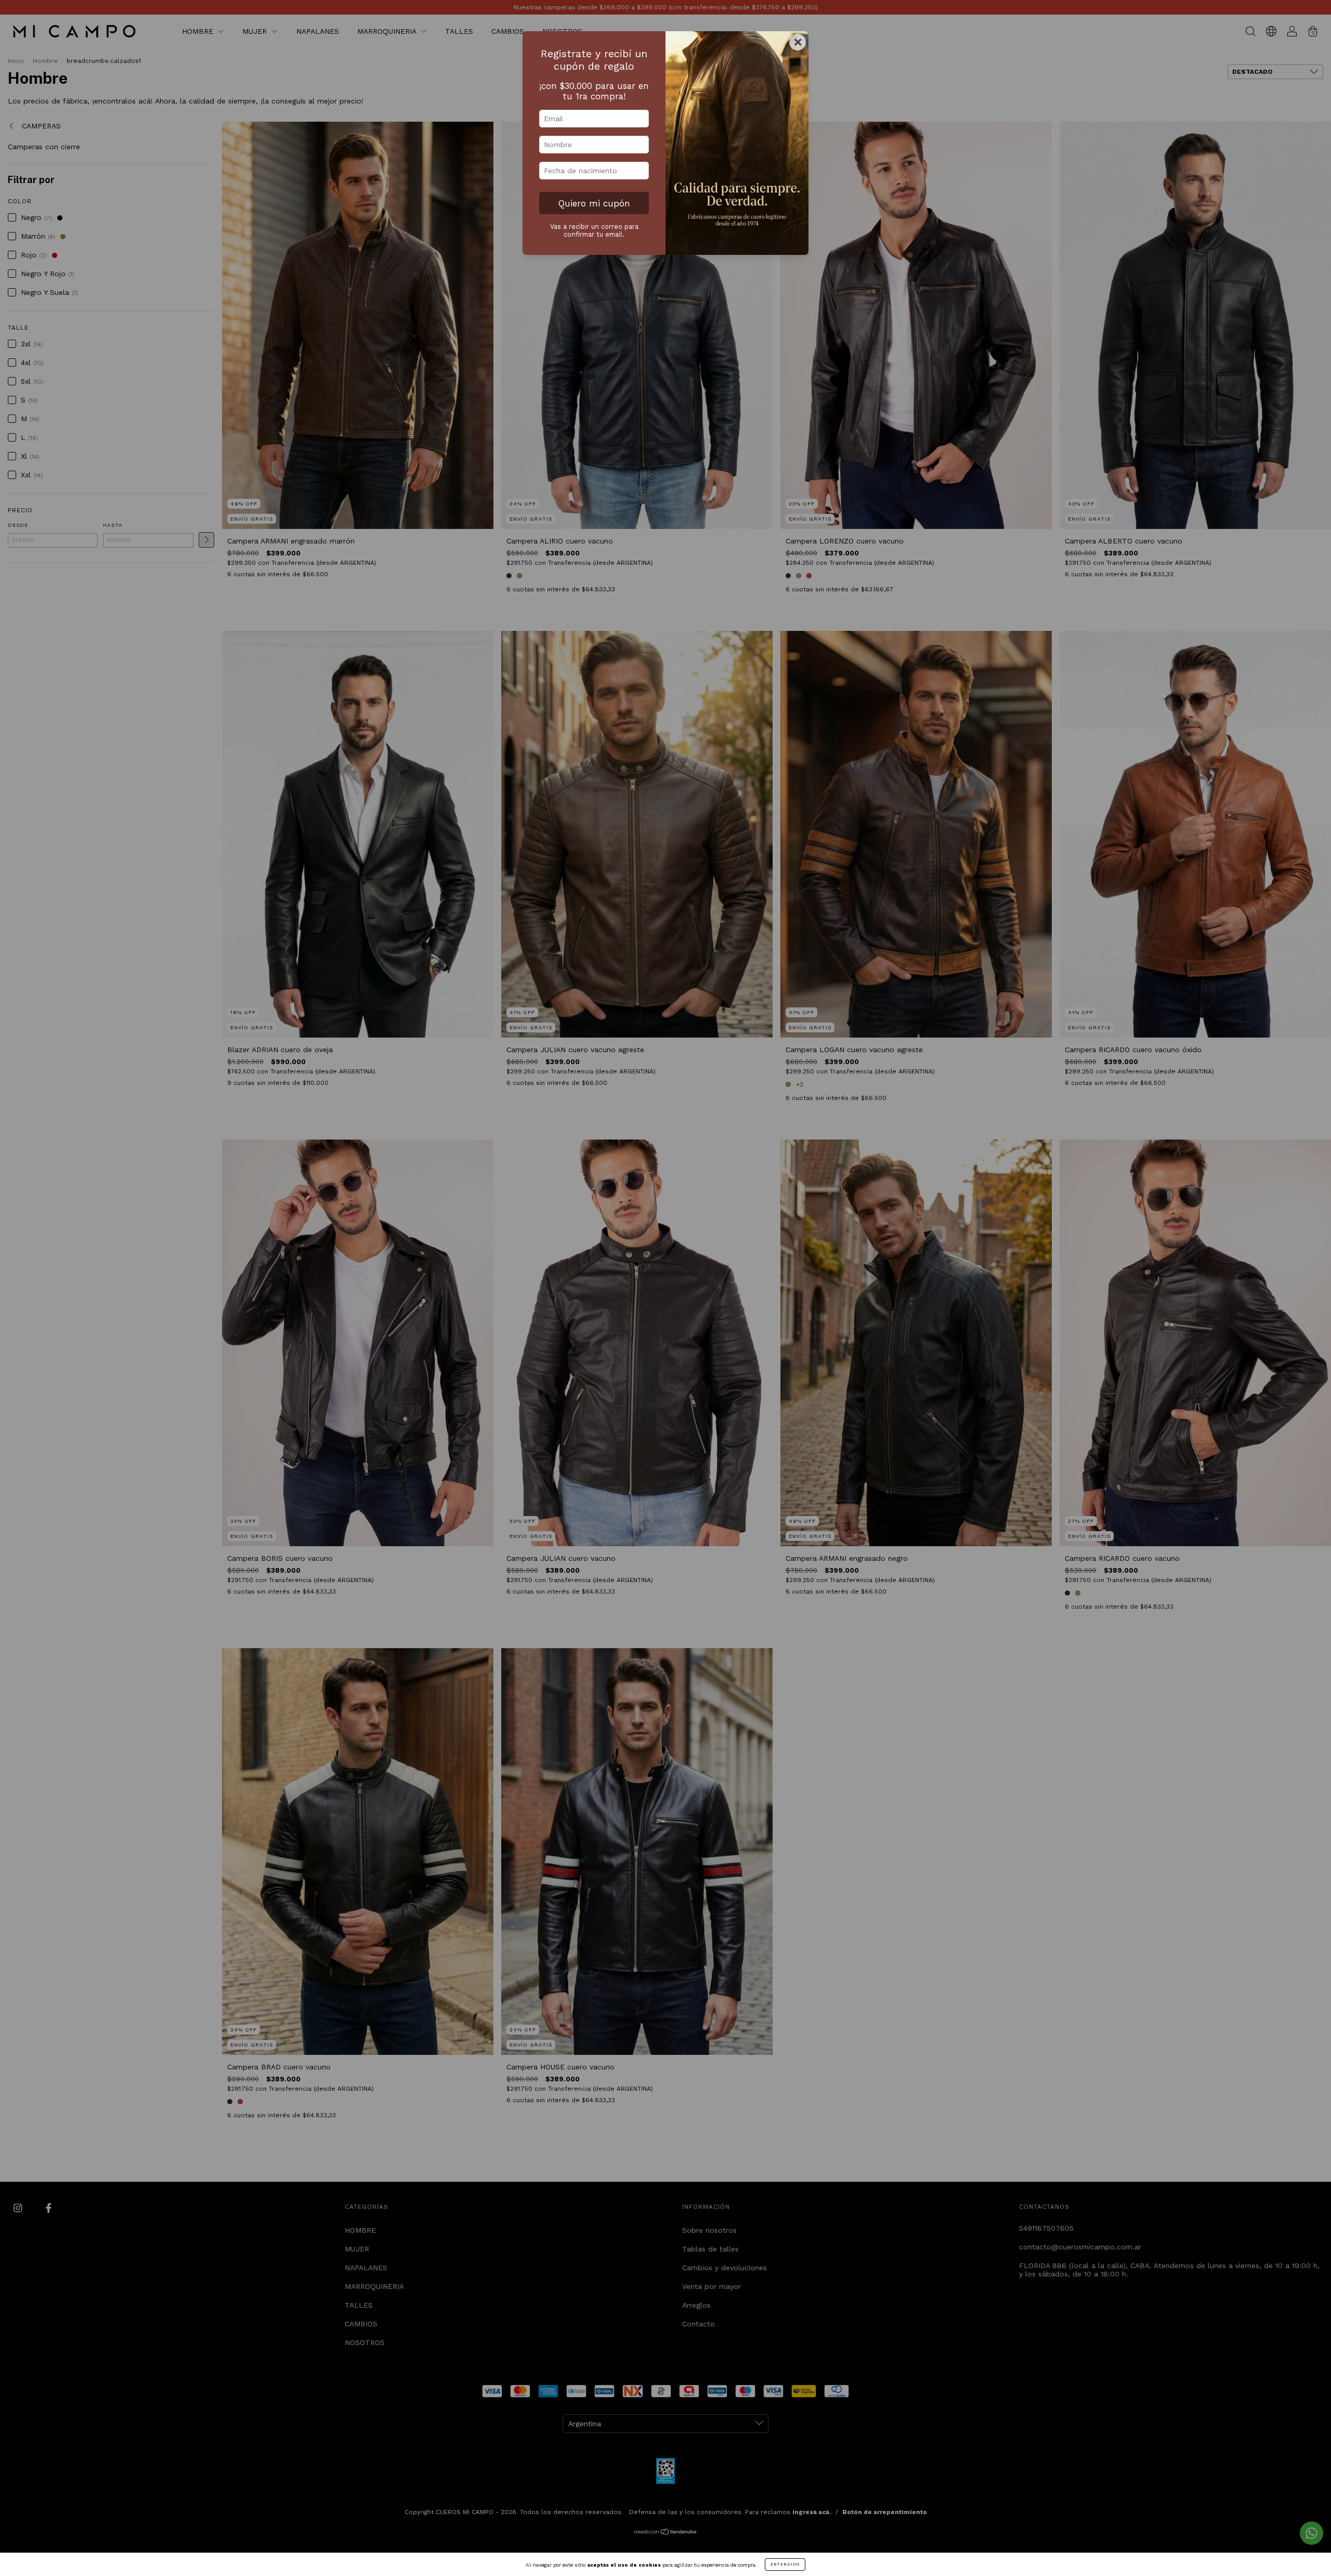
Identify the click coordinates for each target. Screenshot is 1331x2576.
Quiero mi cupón (594, 203)
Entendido (785, 2564)
